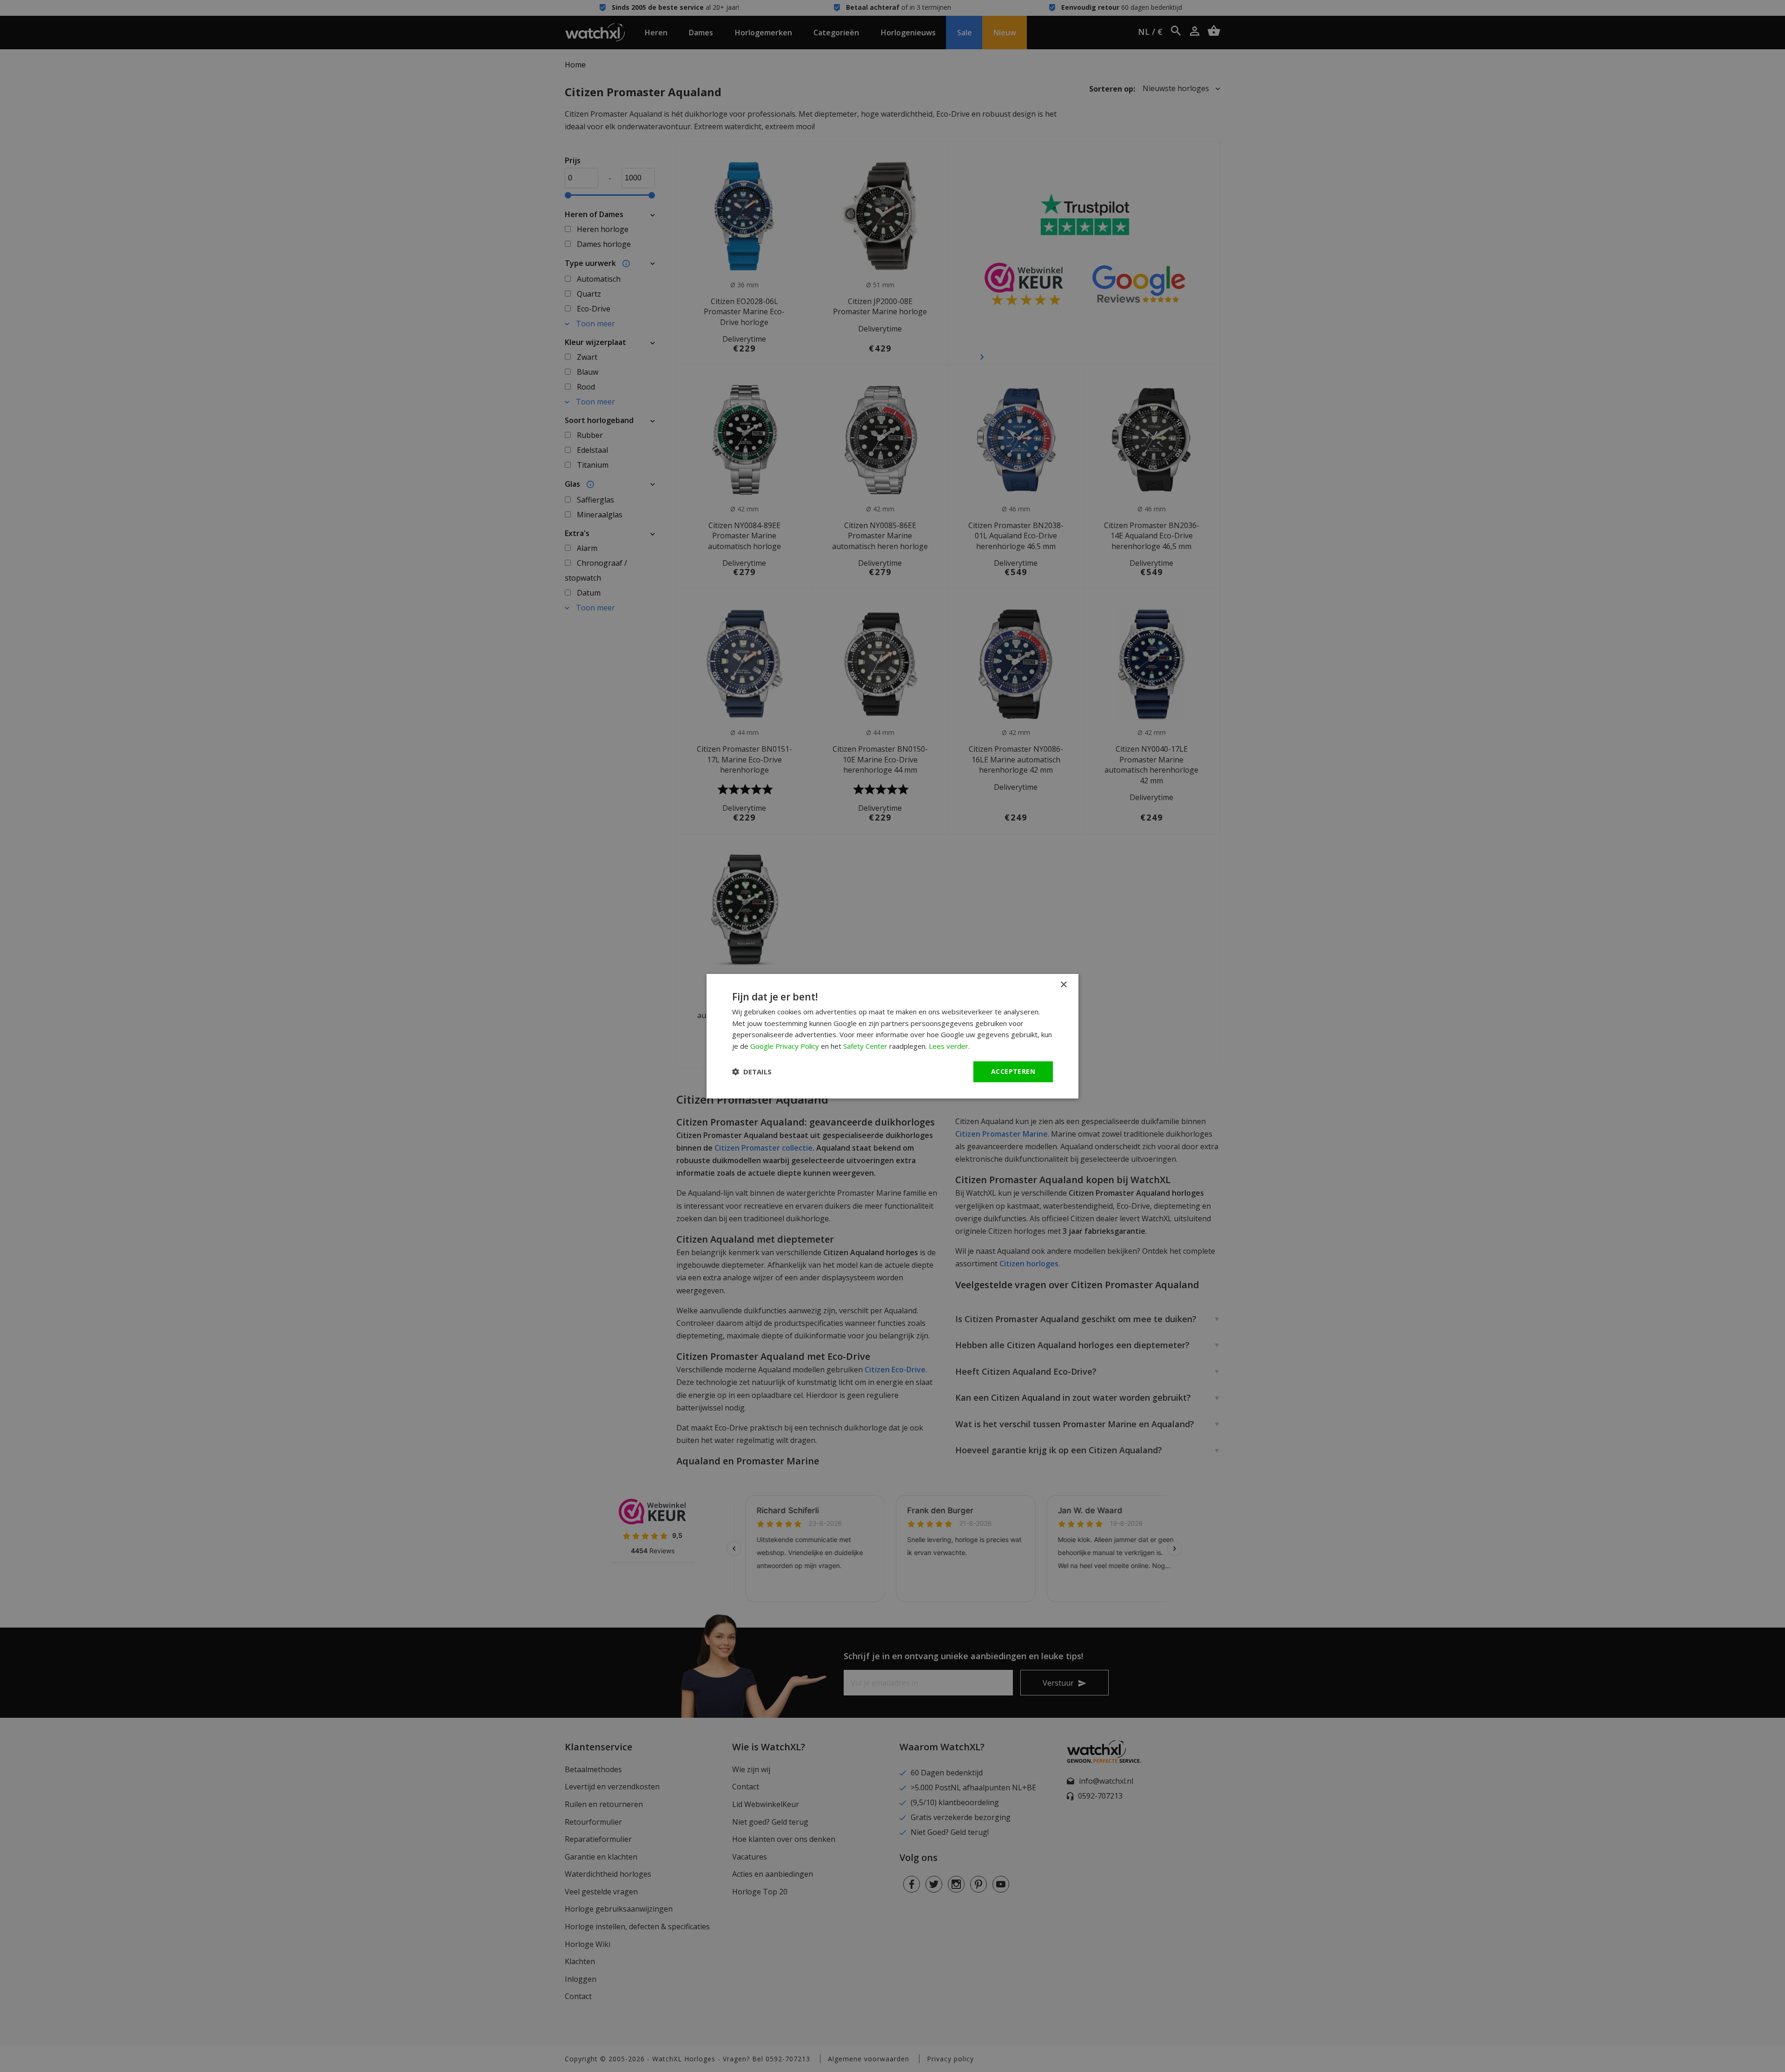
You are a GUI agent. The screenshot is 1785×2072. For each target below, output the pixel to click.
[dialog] (892, 1036)
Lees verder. (949, 1046)
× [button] (1063, 984)
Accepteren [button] (1013, 1071)
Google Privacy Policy (785, 1046)
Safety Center (865, 1046)
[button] (752, 1072)
